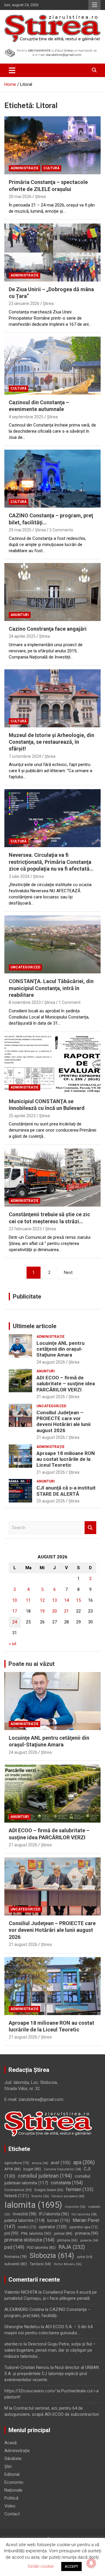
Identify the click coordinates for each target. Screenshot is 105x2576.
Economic (14, 2482)
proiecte (89, 2240)
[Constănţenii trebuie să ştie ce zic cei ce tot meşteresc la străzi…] (52, 1178)
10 (15, 1600)
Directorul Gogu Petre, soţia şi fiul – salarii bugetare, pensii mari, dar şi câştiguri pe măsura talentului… (50, 2350)
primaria (87, 2233)
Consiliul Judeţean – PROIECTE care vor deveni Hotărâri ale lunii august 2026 (63, 1421)
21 (66, 1611)
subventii (16, 2264)
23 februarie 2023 (25, 1229)
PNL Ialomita (36, 2233)
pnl (11, 2233)
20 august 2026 (51, 1501)
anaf (61, 2163)
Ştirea (40, 197)
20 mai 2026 (20, 197)
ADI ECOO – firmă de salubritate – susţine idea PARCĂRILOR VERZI (66, 1384)
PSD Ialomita (41, 2247)
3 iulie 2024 (19, 876)
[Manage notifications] (91, 2563)
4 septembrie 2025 (26, 417)
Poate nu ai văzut (32, 1664)
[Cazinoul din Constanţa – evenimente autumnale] (52, 365)
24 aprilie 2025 (22, 636)
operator (53, 2227)
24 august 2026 (51, 1362)
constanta (67, 2183)
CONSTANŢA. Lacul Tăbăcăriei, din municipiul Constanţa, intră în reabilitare (51, 988)
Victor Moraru (68, 2264)
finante (40, 2196)
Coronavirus (18, 2190)
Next (68, 1272)
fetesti (17, 2196)
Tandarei (40, 2264)
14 (66, 1600)
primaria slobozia (29, 2240)
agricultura (17, 2163)
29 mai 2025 (20, 530)
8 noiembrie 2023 (25, 1002)
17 (15, 1611)
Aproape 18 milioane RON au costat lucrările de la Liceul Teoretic (66, 1459)
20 (55, 1611)
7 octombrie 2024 (25, 756)
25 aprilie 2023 (22, 1116)
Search (90, 1528)
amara (40, 2163)
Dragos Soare (49, 2190)
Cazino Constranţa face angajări (48, 629)
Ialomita (33, 2205)
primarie (67, 2240)
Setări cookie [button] (41, 2566)
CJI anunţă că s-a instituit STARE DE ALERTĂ (66, 1491)
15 (78, 1600)
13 (55, 1600)
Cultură (51, 168)
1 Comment (70, 1002)
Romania (16, 2257)
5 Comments (61, 530)
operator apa (83, 2227)
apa (84, 2162)
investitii (25, 2214)
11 (28, 1600)
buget (32, 2169)
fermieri (80, 2189)
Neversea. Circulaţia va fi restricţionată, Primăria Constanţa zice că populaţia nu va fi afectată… (51, 862)
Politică (11, 2498)
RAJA (72, 2247)
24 (15, 1622)
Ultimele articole (35, 1326)
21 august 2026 (51, 1397)
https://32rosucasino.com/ (30, 2391)
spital (85, 2257)
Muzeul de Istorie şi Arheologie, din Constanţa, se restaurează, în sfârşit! (51, 742)
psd (14, 2247)
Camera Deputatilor (62, 2169)
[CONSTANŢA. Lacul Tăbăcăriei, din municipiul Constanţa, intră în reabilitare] (52, 945)
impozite (75, 2207)
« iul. (13, 1644)
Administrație (24, 168)
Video (10, 2506)
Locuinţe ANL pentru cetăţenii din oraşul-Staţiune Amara (61, 1349)
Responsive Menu (94, 5)
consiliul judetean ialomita (47, 2180)
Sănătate (13, 2459)
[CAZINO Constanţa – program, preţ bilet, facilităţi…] (52, 479)
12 (42, 1600)
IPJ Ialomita (54, 2214)
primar (63, 2233)
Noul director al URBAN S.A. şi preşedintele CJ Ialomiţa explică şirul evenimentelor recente (52, 2374)
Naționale (13, 2490)
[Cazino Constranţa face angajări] (52, 592)
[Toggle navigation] (12, 70)
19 (42, 1611)
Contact (12, 2514)
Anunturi (20, 615)
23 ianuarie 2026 (24, 303)
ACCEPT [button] (71, 2566)
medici (27, 2227)
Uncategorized (25, 967)
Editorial (12, 2474)
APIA (13, 2169)
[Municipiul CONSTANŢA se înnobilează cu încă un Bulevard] (52, 1064)
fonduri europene (68, 2196)
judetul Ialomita (24, 2220)
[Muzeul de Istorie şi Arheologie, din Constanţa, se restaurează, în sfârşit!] (52, 698)
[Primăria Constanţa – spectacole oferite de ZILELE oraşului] (52, 145)
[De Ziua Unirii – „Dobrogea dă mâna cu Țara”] (52, 252)
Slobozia (52, 2256)
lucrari (59, 2220)
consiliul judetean (45, 2176)
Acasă (10, 2443)
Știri (8, 2466)
